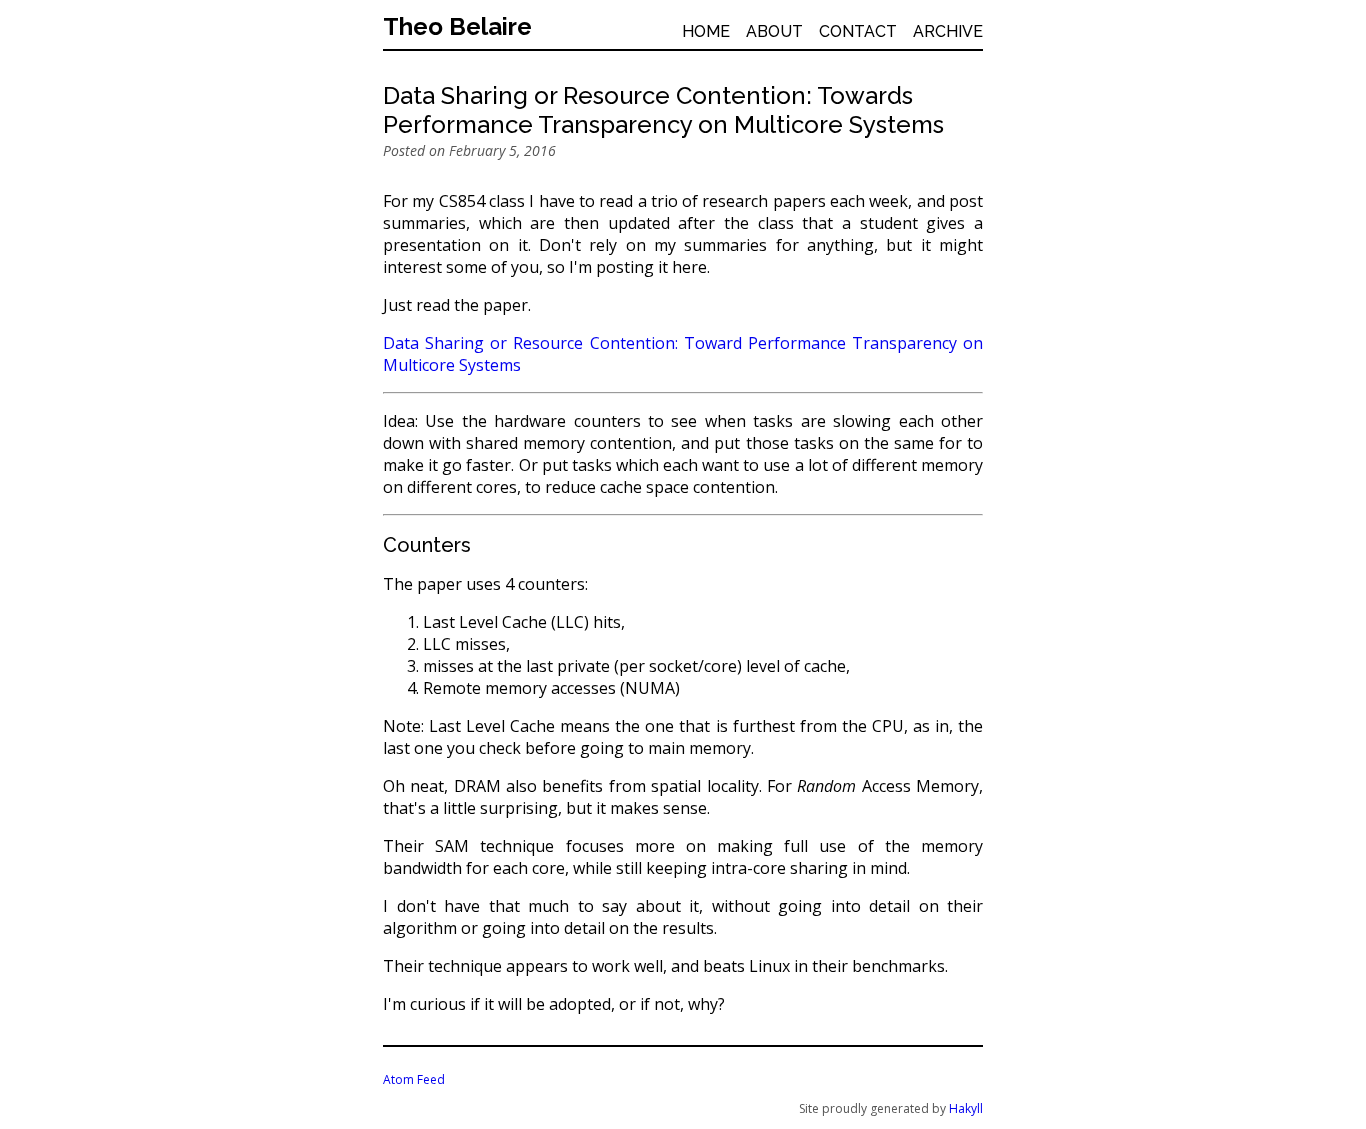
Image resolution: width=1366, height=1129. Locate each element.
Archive (948, 31)
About (774, 31)
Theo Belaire (457, 26)
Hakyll (966, 1108)
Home (706, 31)
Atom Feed (414, 1079)
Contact (858, 31)
